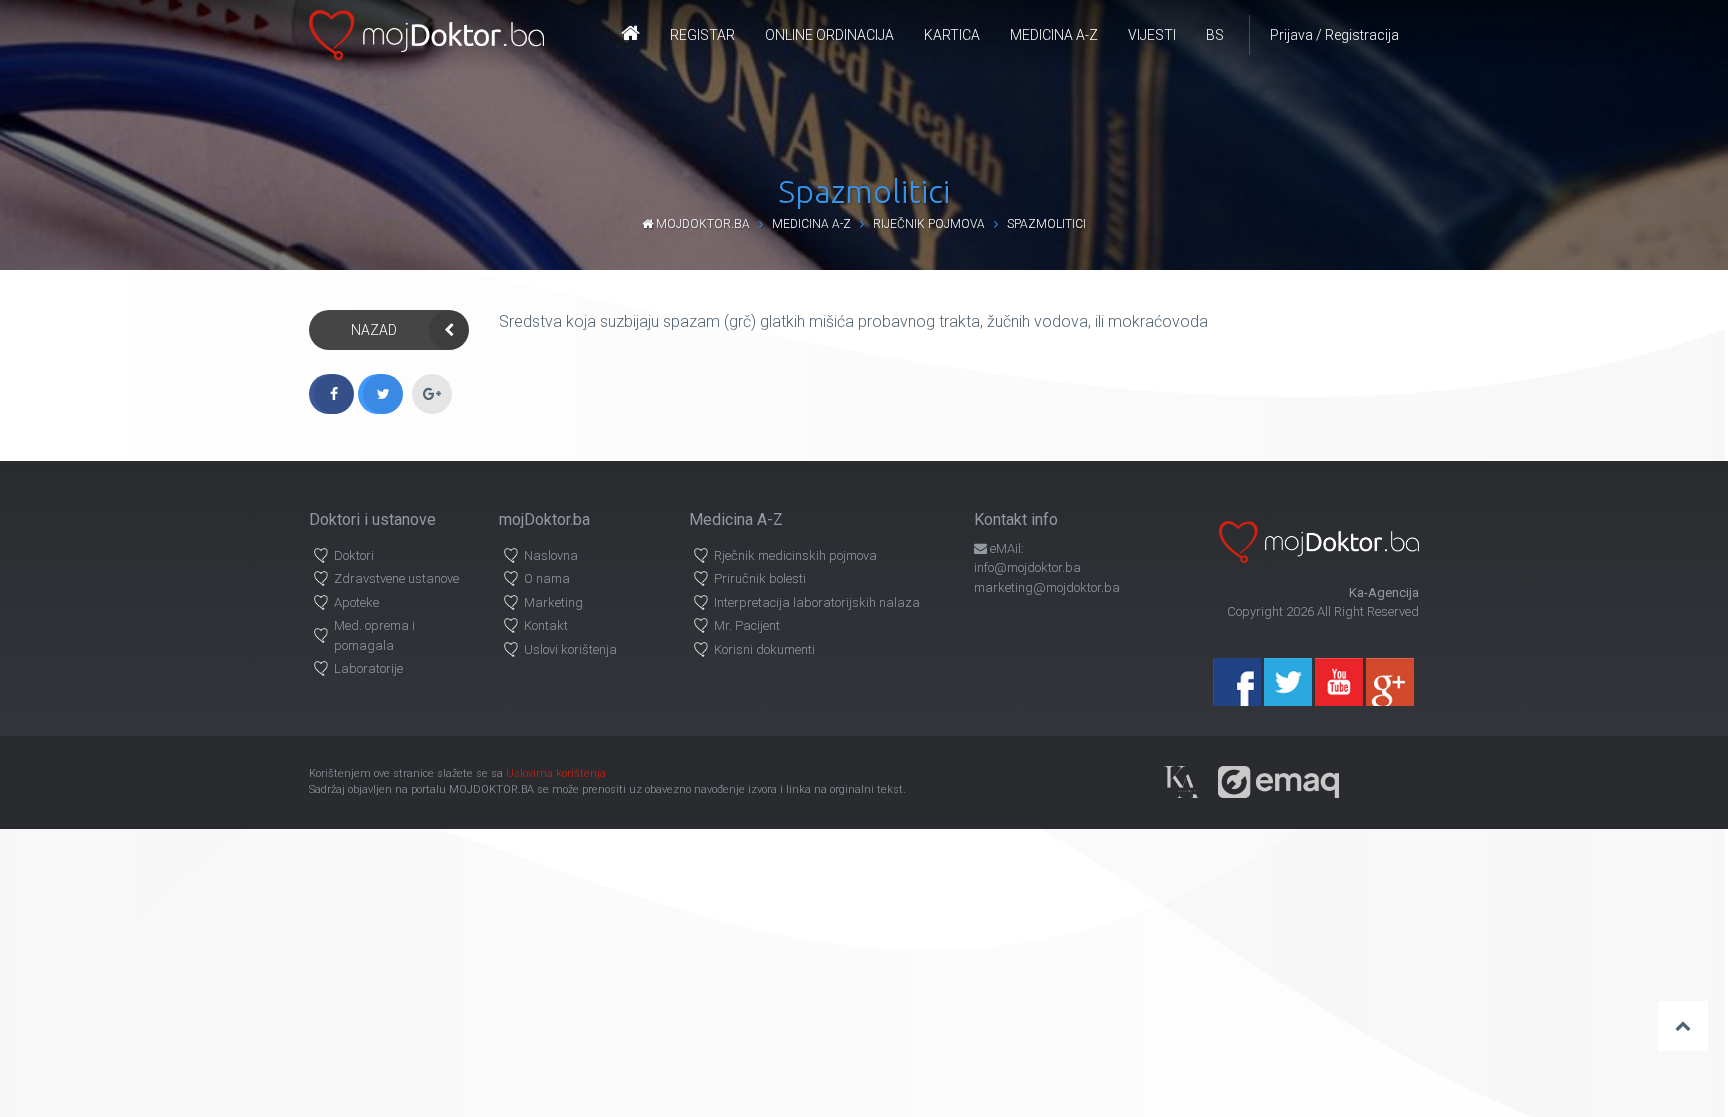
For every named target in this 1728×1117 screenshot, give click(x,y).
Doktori (354, 555)
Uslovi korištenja (570, 649)
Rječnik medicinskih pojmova (795, 555)
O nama (547, 578)
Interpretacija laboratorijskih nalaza (817, 602)
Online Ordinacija (829, 35)
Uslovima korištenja (556, 773)
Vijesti (1152, 35)
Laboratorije (368, 668)
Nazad (374, 330)
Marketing (553, 602)
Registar (702, 35)
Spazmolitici (1046, 224)
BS (1215, 35)
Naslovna (551, 555)
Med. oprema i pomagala (374, 635)
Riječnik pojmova (929, 224)
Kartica (952, 35)
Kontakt (546, 625)
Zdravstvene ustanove (396, 578)
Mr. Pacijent (747, 625)
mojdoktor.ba (701, 224)
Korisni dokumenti (764, 649)
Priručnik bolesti (760, 578)
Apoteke (356, 602)
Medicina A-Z (1054, 35)
